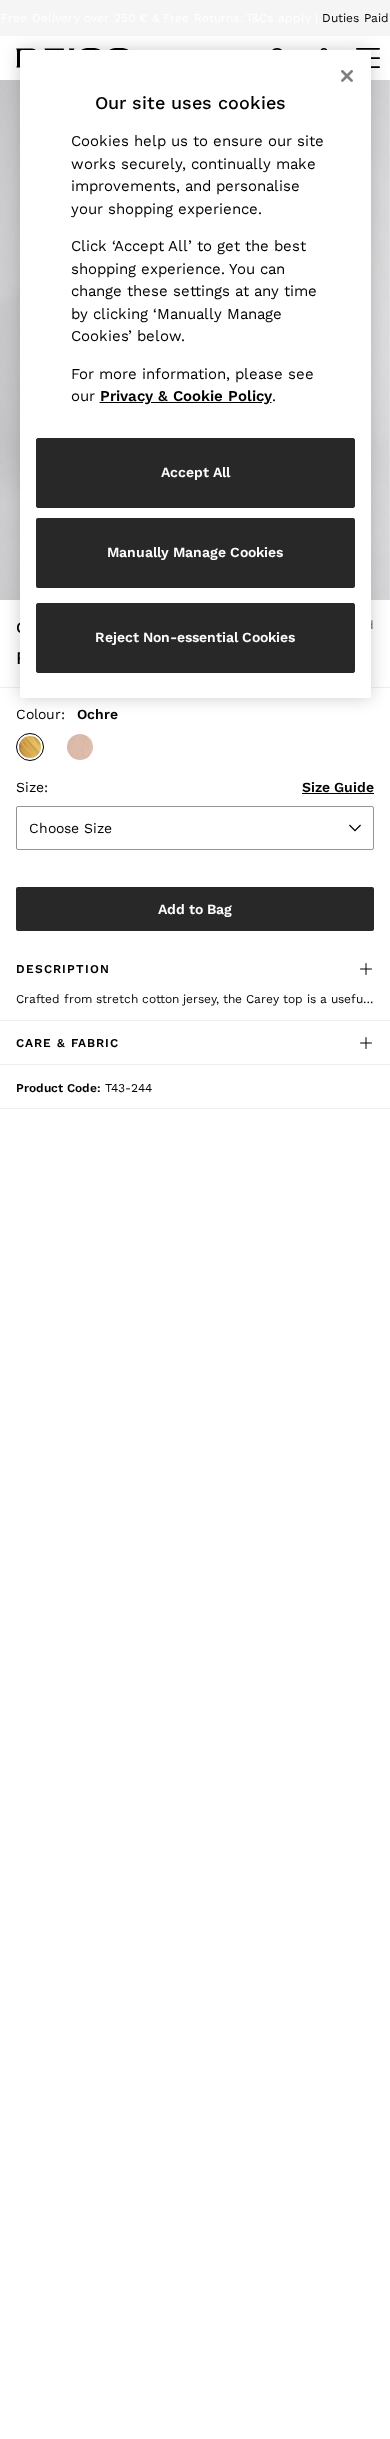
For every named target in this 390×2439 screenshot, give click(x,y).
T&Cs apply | (282, 18)
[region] (195, 374)
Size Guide (338, 787)
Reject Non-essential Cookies (195, 637)
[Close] (347, 76)
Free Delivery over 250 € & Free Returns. (122, 18)
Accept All (195, 472)
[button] (30, 747)
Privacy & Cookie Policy (186, 396)
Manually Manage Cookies (195, 552)
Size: (32, 787)
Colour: (40, 714)
